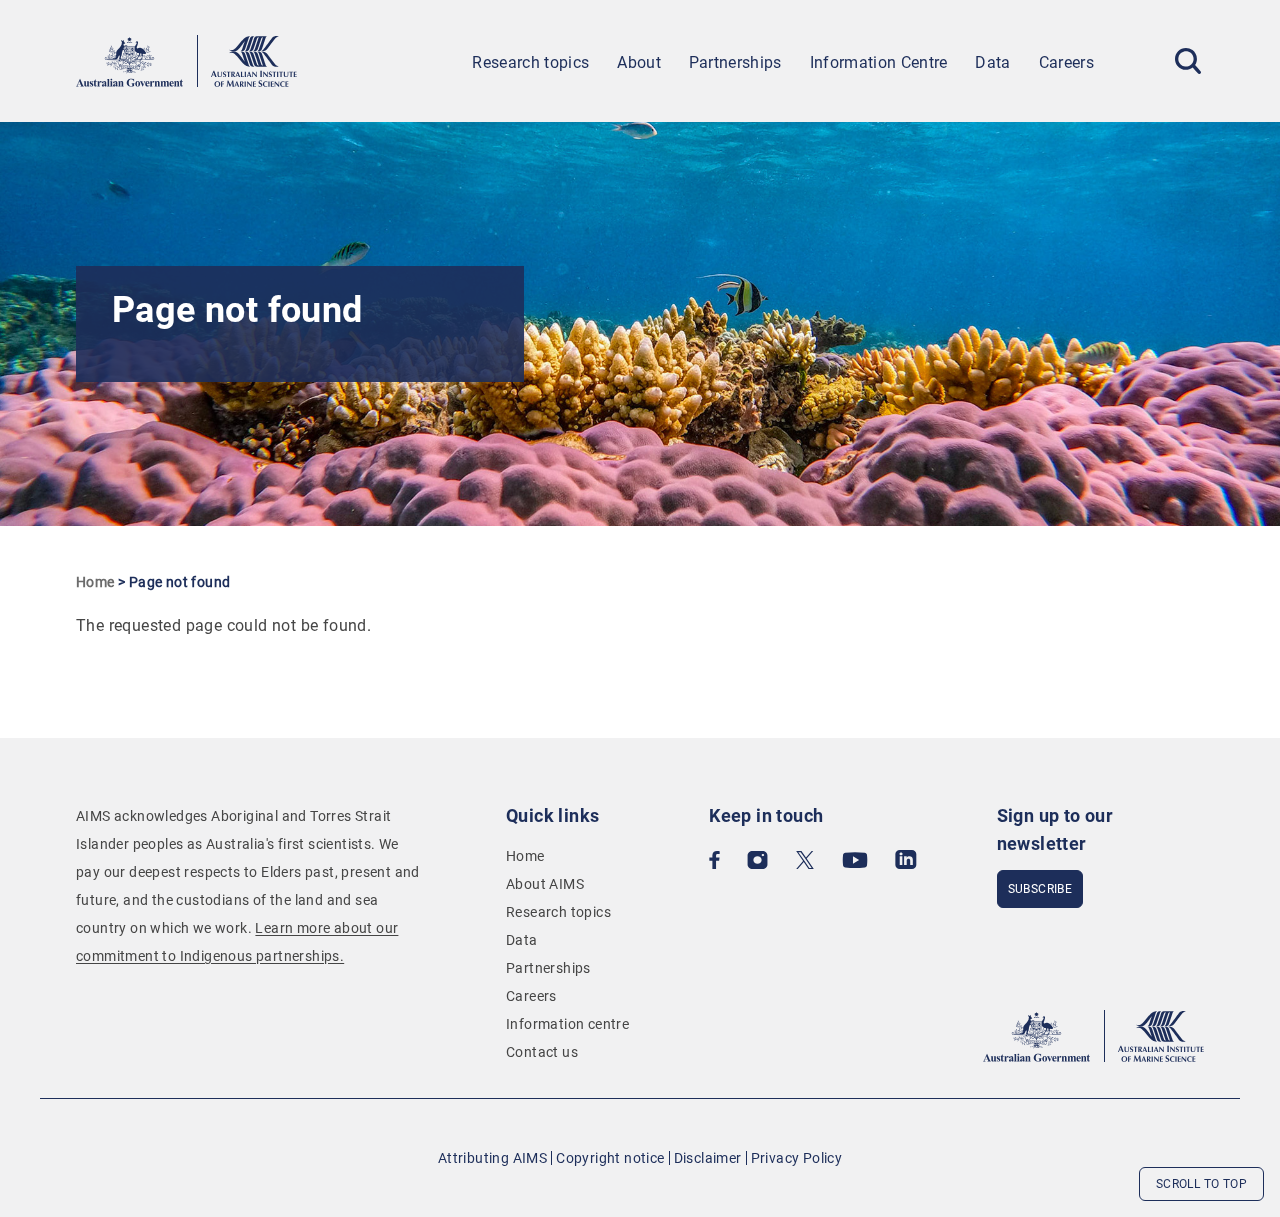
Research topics (530, 62)
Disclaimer (708, 1158)
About (639, 62)
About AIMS (545, 884)
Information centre (567, 1024)
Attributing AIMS (492, 1158)
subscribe (1040, 889)
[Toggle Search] (1188, 61)
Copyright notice (610, 1158)
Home (95, 582)
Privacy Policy (797, 1158)
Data (992, 62)
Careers (1066, 62)
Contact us (542, 1052)
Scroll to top (1201, 1184)
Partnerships (735, 62)
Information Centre (879, 62)
